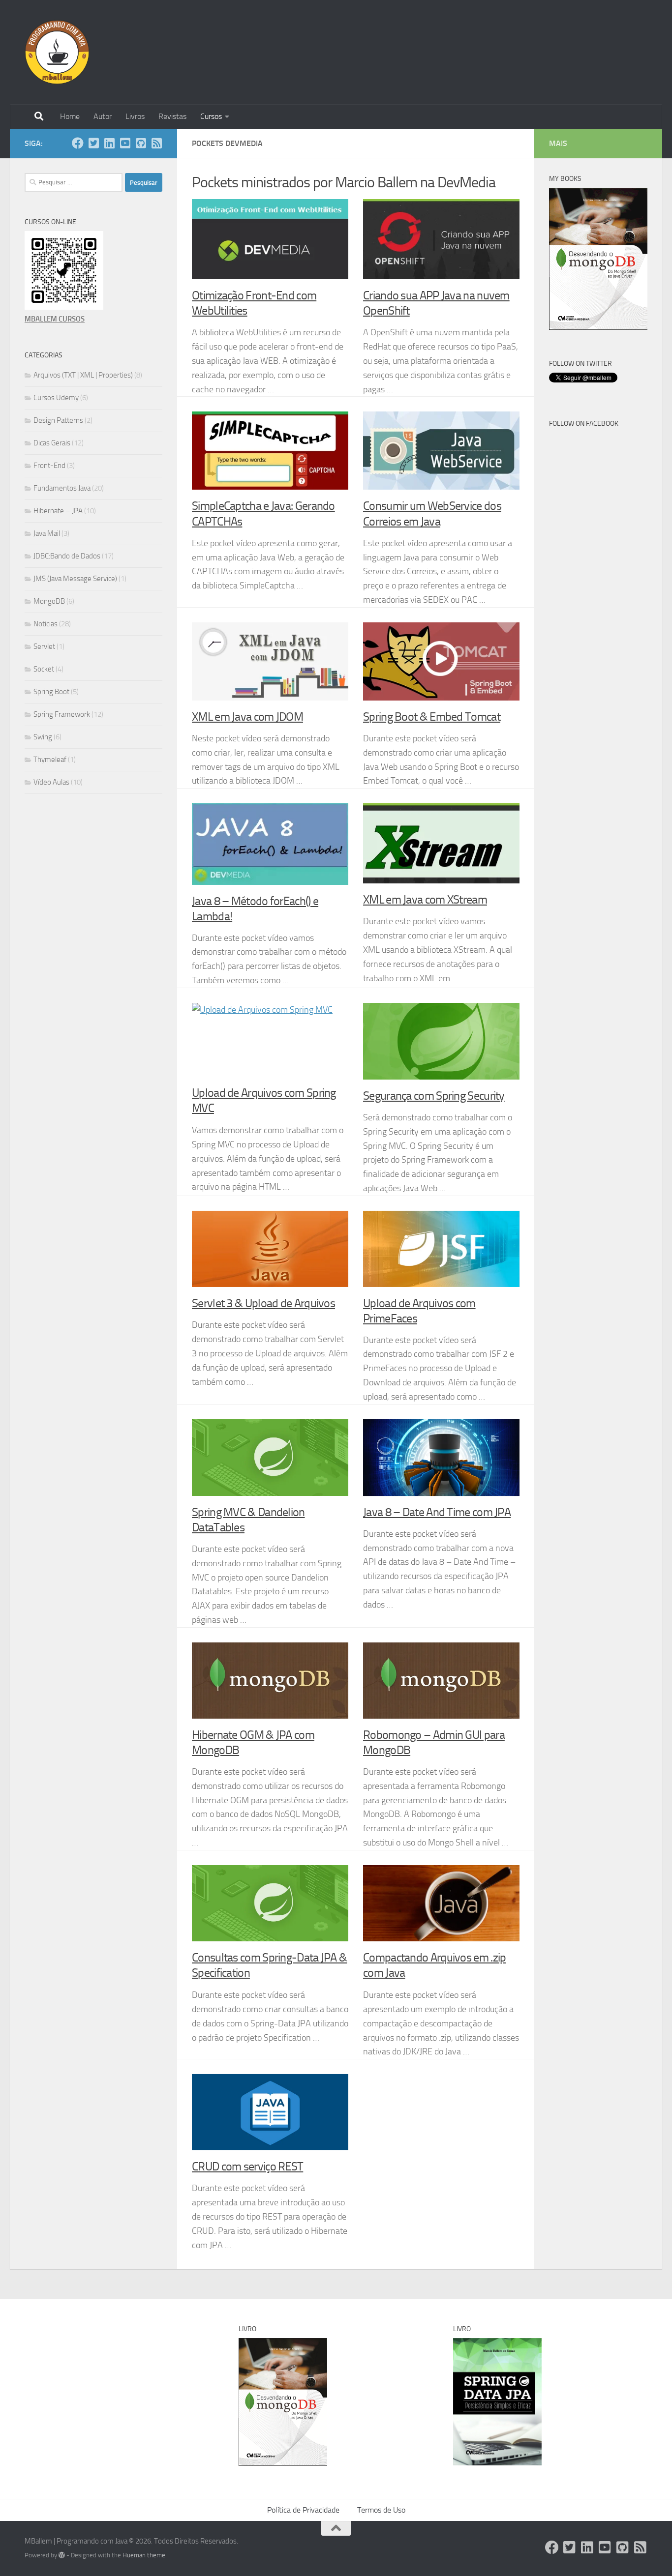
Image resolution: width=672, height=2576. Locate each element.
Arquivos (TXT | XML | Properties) (83, 375)
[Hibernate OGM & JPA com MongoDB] (270, 1681)
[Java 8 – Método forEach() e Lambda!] (270, 844)
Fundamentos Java (62, 488)
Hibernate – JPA (58, 511)
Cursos (211, 116)
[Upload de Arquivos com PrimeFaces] (441, 1249)
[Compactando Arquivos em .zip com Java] (441, 1903)
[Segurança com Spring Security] (441, 1041)
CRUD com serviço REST (247, 2166)
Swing (43, 737)
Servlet (44, 646)
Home (70, 116)
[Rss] (156, 143)
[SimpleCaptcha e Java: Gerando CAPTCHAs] (270, 451)
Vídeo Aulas (51, 782)
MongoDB (49, 601)
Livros (135, 116)
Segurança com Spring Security (434, 1096)
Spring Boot (51, 692)
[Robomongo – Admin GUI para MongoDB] (441, 1681)
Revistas (172, 116)
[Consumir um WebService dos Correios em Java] (441, 451)
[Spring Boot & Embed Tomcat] (441, 661)
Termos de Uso (381, 2510)
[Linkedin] (109, 143)
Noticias (46, 624)
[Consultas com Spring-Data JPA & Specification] (270, 1903)
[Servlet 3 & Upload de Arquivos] (270, 1249)
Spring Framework (62, 714)
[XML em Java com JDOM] (270, 661)
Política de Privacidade (303, 2510)
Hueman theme (144, 2555)
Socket (44, 669)
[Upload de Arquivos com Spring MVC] (270, 1040)
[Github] (141, 143)
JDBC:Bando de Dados (67, 556)
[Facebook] (78, 143)
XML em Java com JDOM (247, 717)
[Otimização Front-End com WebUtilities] (270, 239)
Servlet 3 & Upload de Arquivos (263, 1303)
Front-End (49, 466)
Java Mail (47, 533)
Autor (103, 116)
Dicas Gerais (52, 443)
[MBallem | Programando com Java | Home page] (57, 52)
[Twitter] (93, 143)
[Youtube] (125, 143)
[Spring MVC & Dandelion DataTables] (270, 1457)
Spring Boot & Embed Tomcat (432, 717)
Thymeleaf (50, 760)
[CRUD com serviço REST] (270, 2112)
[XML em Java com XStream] (441, 843)
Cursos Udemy (56, 398)
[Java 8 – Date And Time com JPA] (441, 1457)
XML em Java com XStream (425, 900)
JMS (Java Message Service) (75, 579)
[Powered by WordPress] (62, 2555)
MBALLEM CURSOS (55, 319)
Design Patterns (58, 420)
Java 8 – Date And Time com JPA (437, 1512)
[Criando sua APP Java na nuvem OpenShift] (441, 239)
